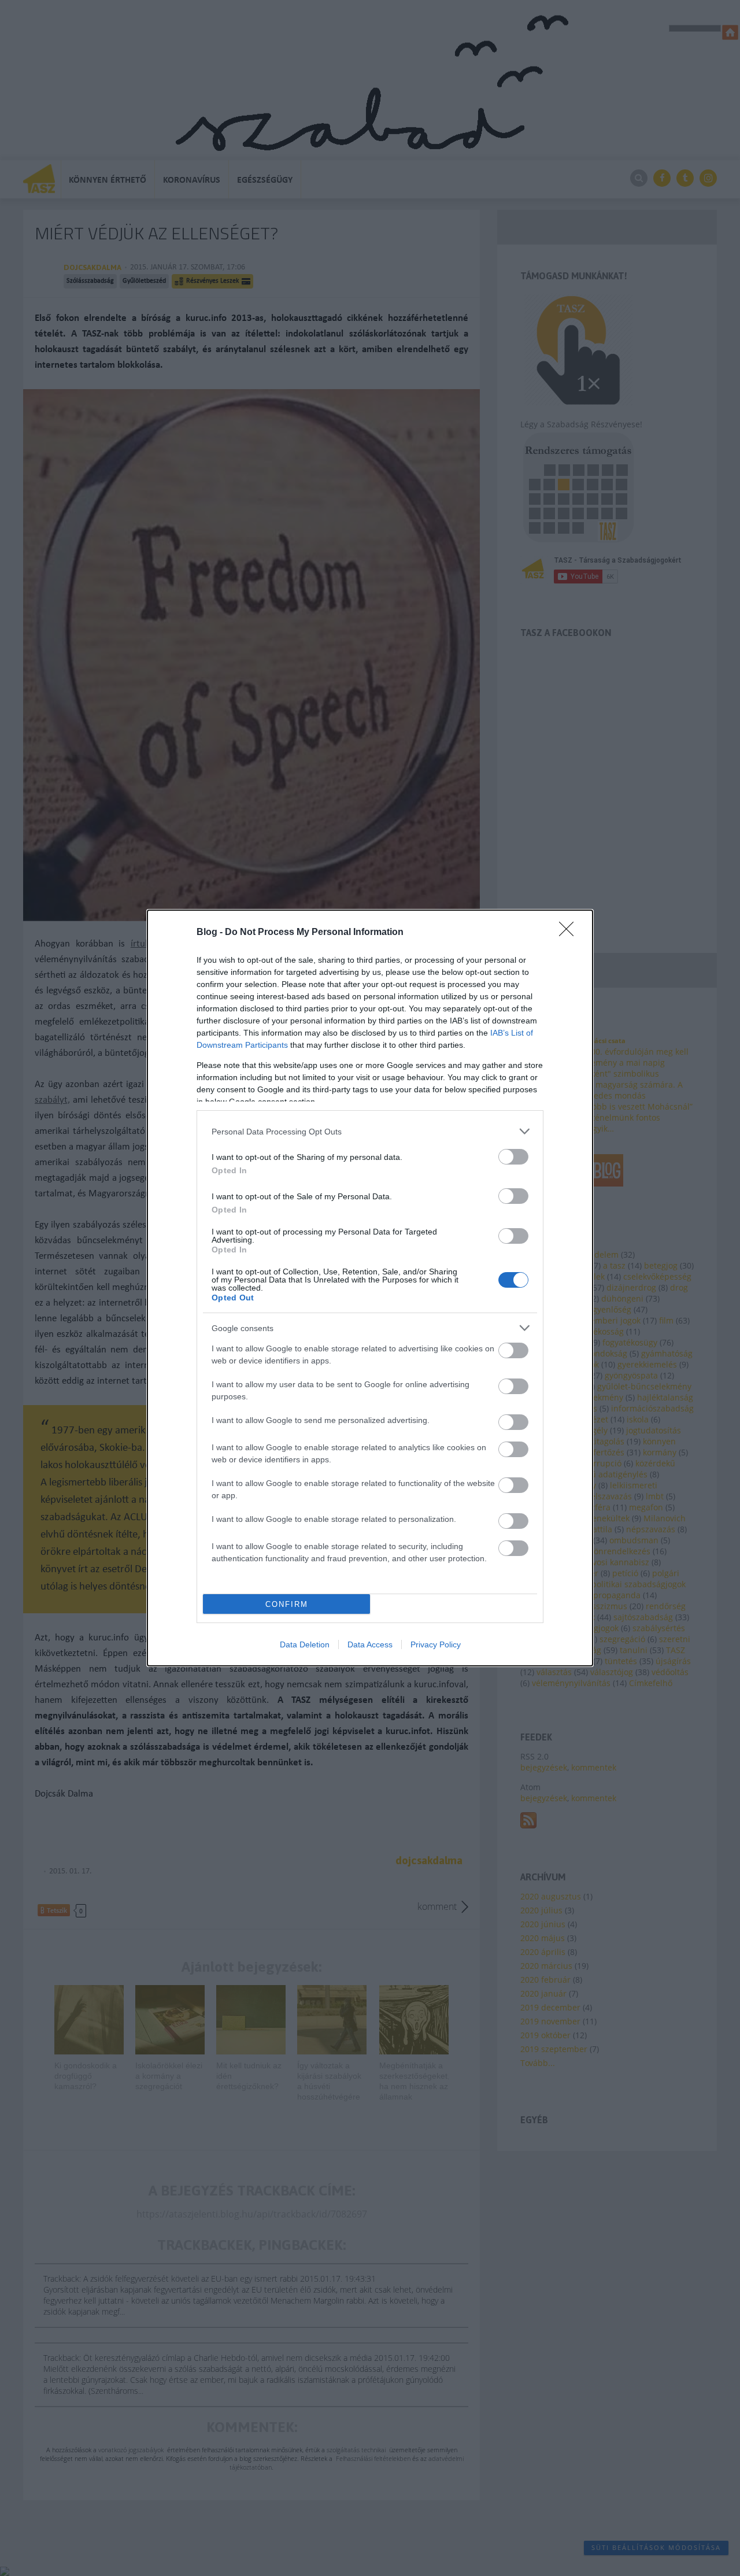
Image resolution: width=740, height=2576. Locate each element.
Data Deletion (305, 1644)
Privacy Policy (436, 1644)
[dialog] (370, 1288)
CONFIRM (287, 1604)
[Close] (570, 933)
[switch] (513, 1157)
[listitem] (370, 1131)
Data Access (370, 1644)
